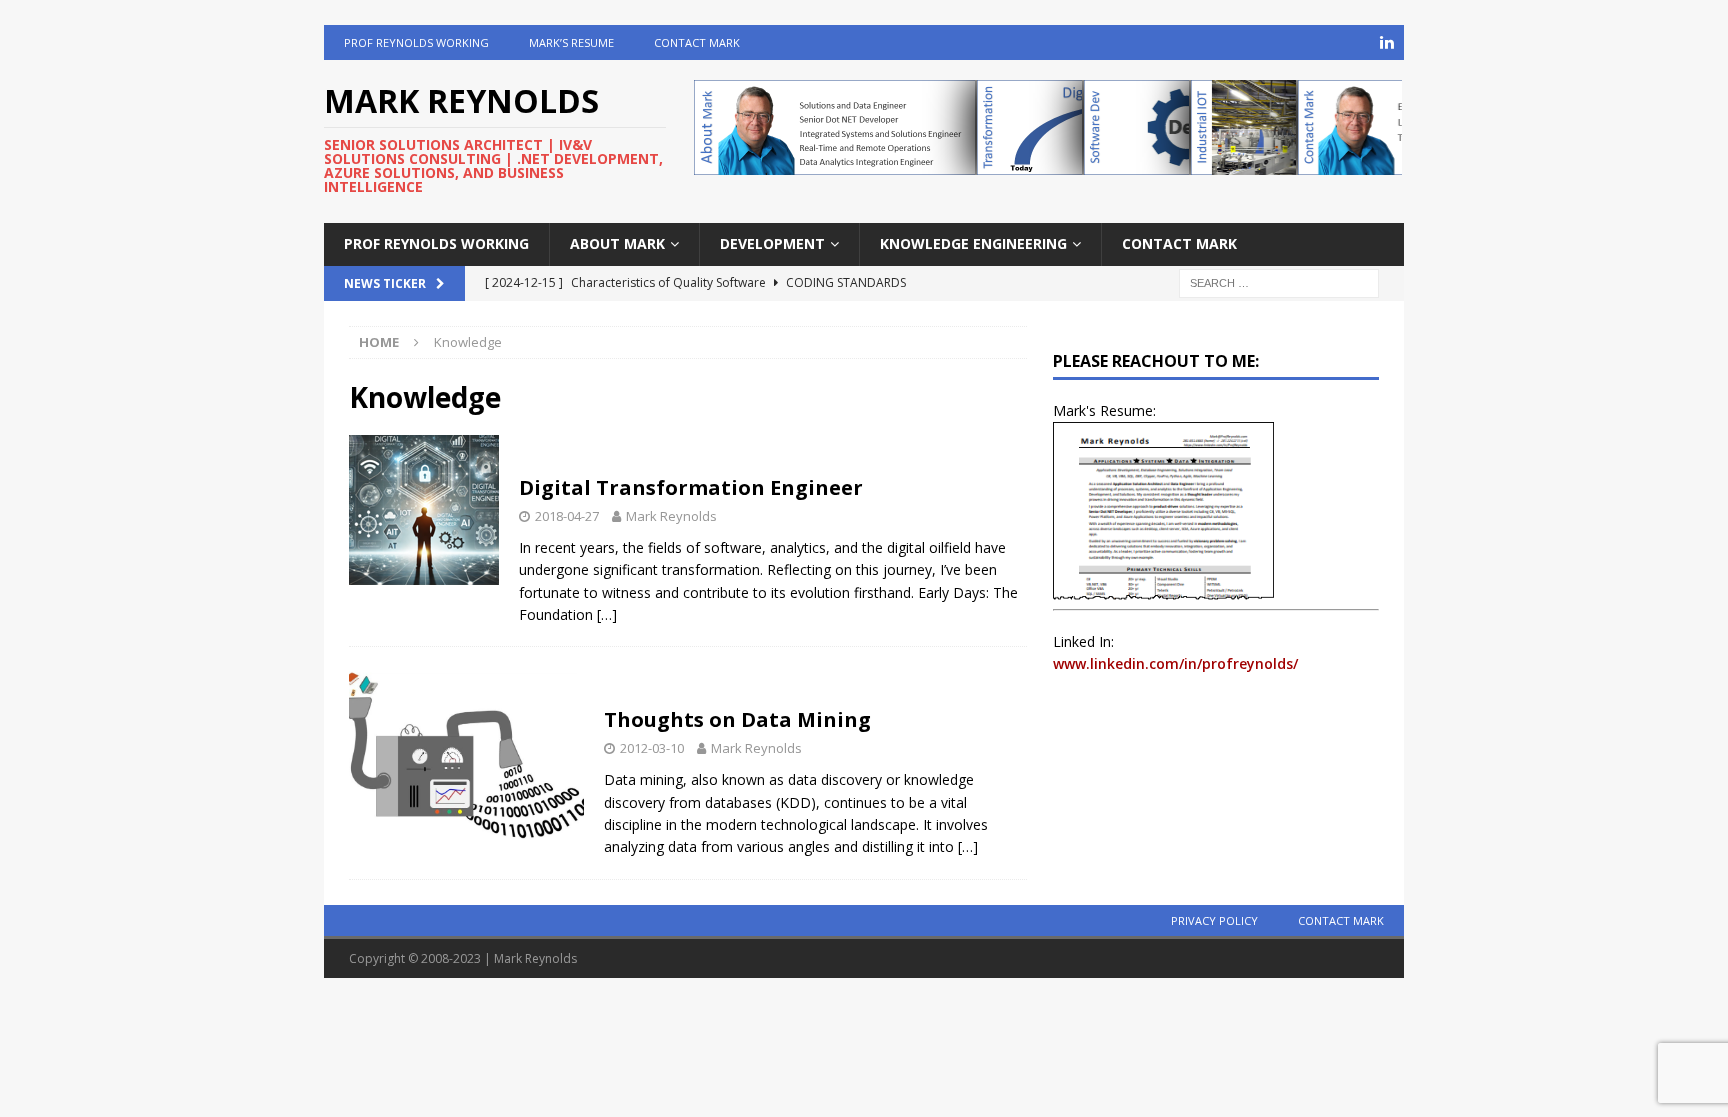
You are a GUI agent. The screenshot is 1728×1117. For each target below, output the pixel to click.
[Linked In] (1386, 42)
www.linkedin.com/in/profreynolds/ (1175, 663)
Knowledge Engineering (973, 243)
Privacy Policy (1214, 920)
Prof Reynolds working (416, 42)
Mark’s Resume (571, 42)
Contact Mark (697, 42)
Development (772, 243)
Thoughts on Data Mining (737, 719)
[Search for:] (1279, 281)
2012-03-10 (652, 748)
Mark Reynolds (671, 516)
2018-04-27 (567, 516)
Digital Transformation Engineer (691, 487)
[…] (607, 614)
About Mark (617, 243)
